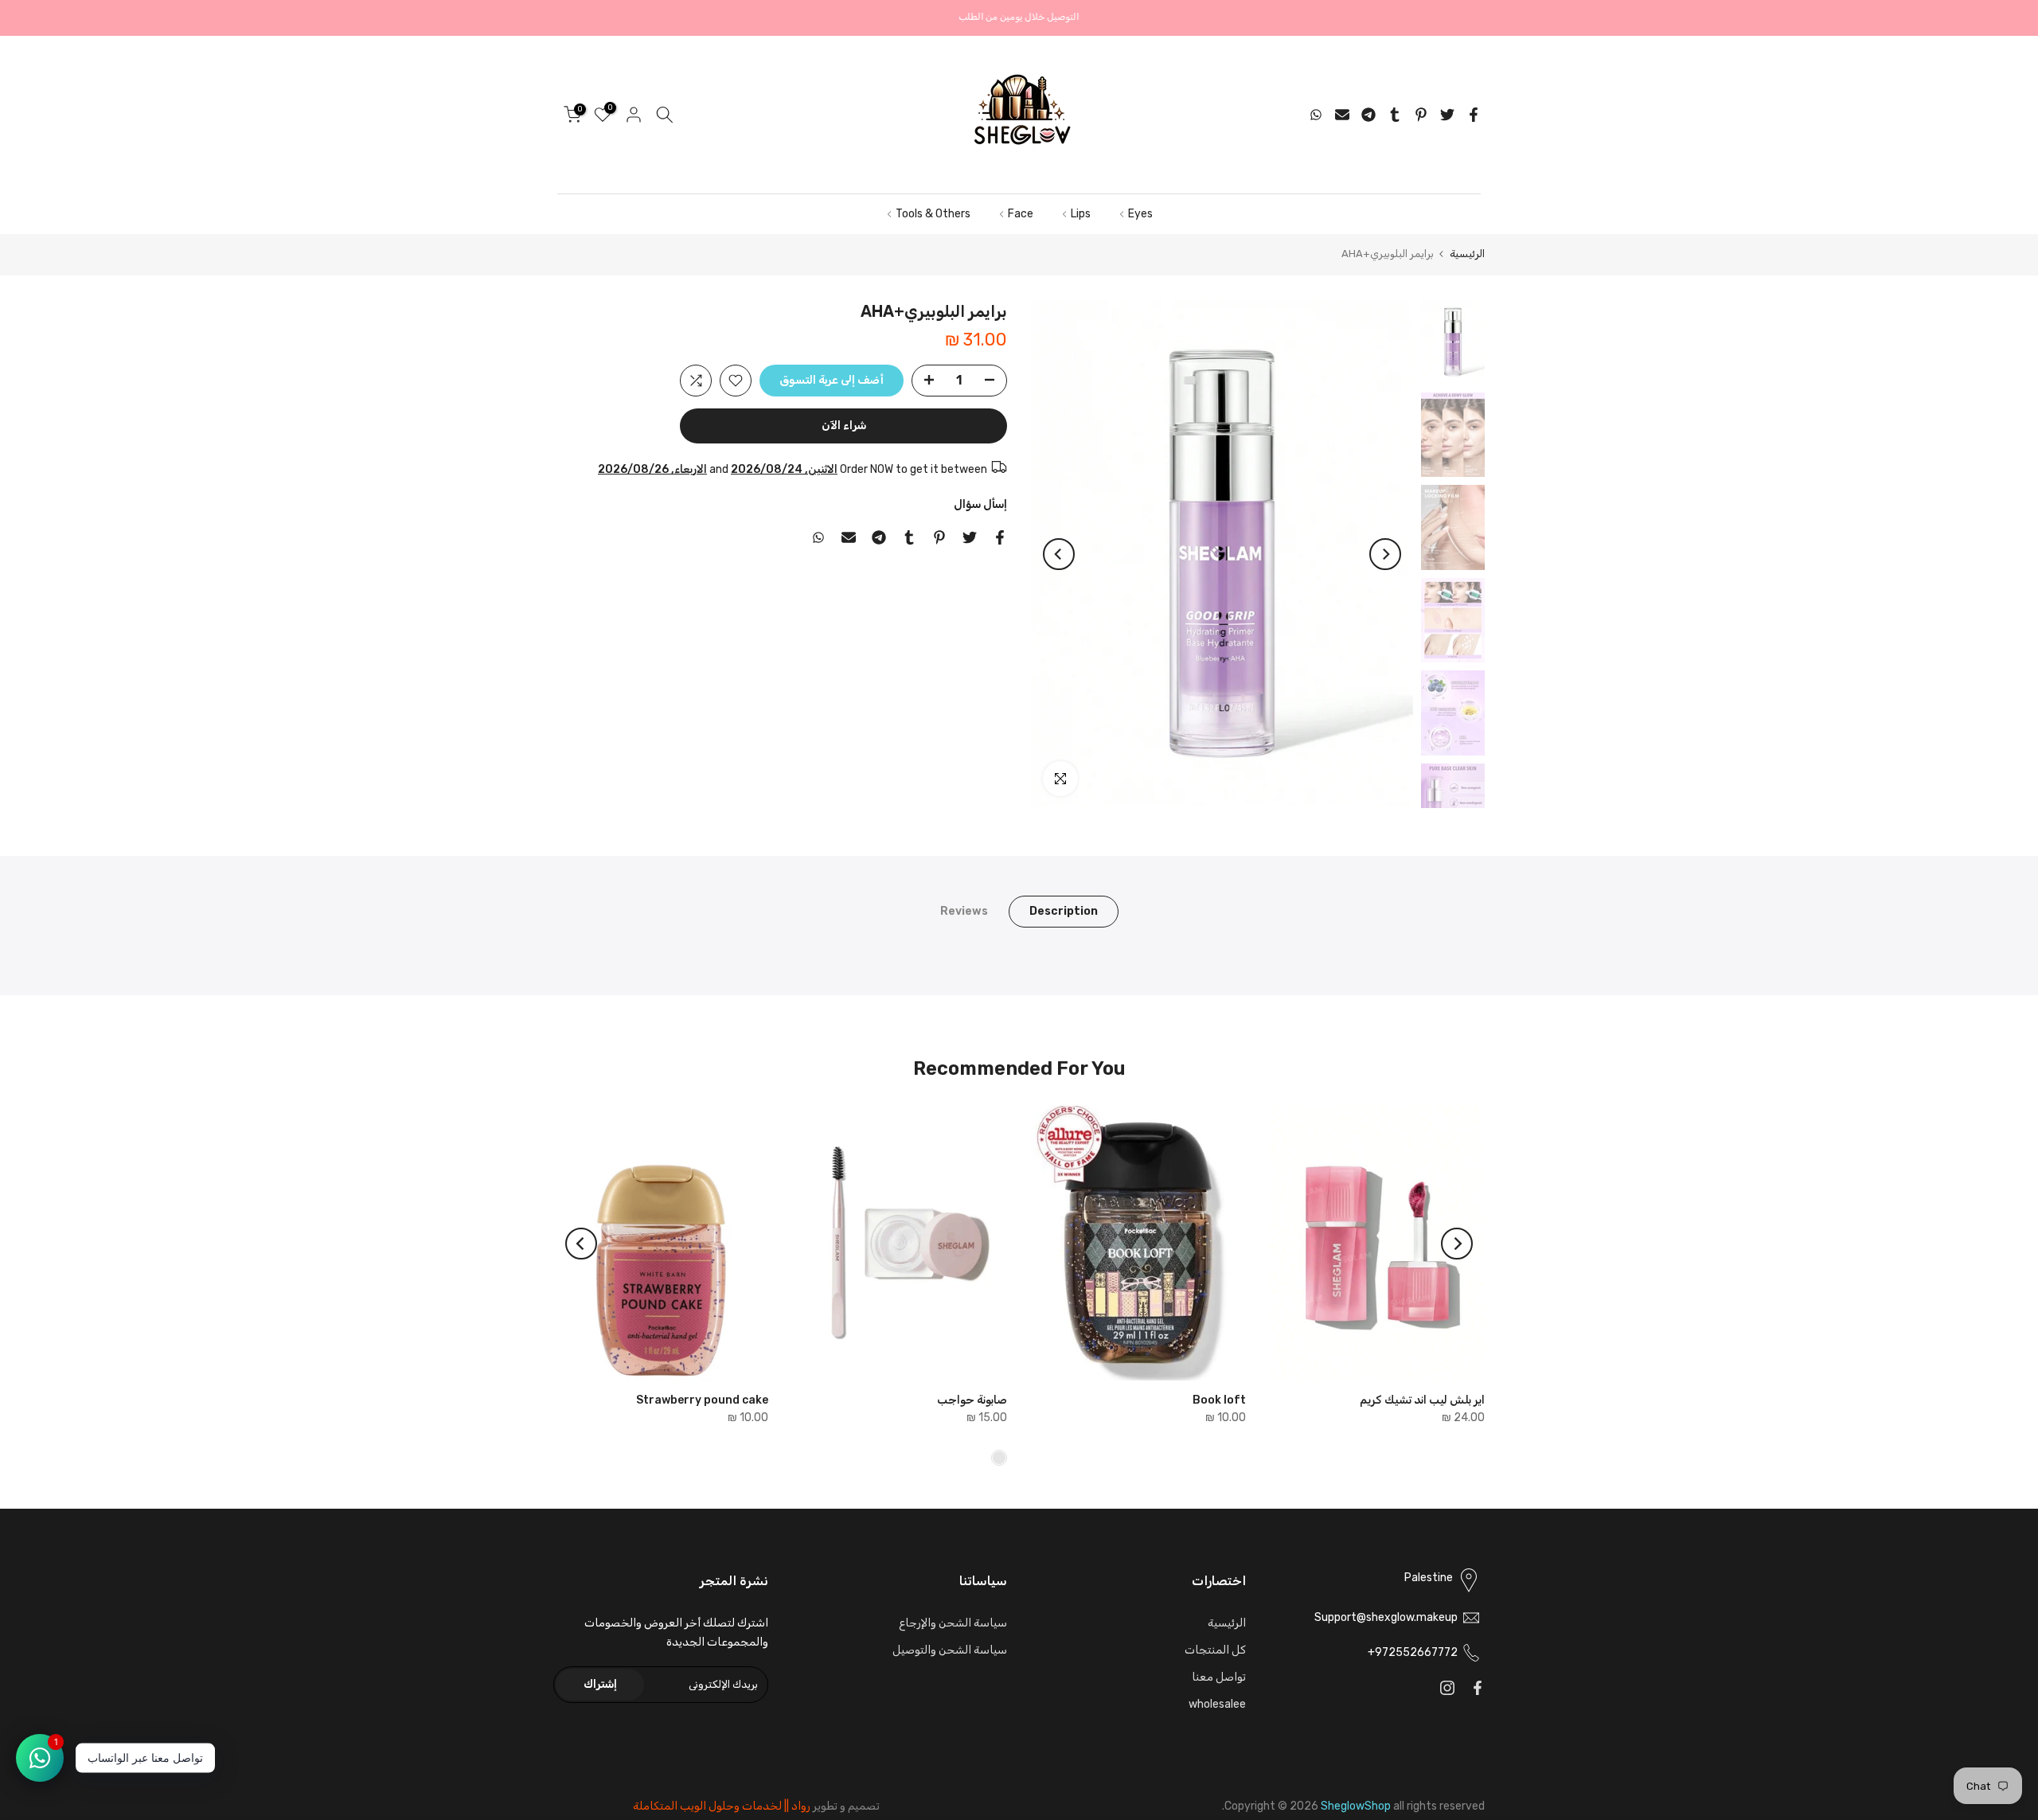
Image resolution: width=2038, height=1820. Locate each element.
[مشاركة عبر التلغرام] (1368, 115)
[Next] (1059, 554)
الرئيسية (1467, 254)
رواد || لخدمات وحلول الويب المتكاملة (722, 1806)
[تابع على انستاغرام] (1447, 1688)
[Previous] (1385, 554)
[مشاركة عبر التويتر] (1447, 115)
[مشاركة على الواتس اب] (1316, 115)
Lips (1081, 214)
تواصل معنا (1219, 1677)
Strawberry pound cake (702, 1400)
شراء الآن (844, 426)
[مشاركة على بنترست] (1421, 115)
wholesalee (1217, 1704)
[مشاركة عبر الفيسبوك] (1474, 115)
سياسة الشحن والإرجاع (953, 1623)
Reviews (964, 911)
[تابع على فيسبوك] (1478, 1688)
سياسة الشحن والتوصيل (950, 1650)
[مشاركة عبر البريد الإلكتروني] (1342, 115)
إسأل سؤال (980, 504)
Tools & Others (933, 214)
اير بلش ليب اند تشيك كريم (1422, 1400)
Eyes (1140, 214)
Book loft (1219, 1400)
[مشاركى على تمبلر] (1395, 115)
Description (1064, 911)
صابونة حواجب (972, 1400)
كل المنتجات (1215, 1650)
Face (1021, 214)
